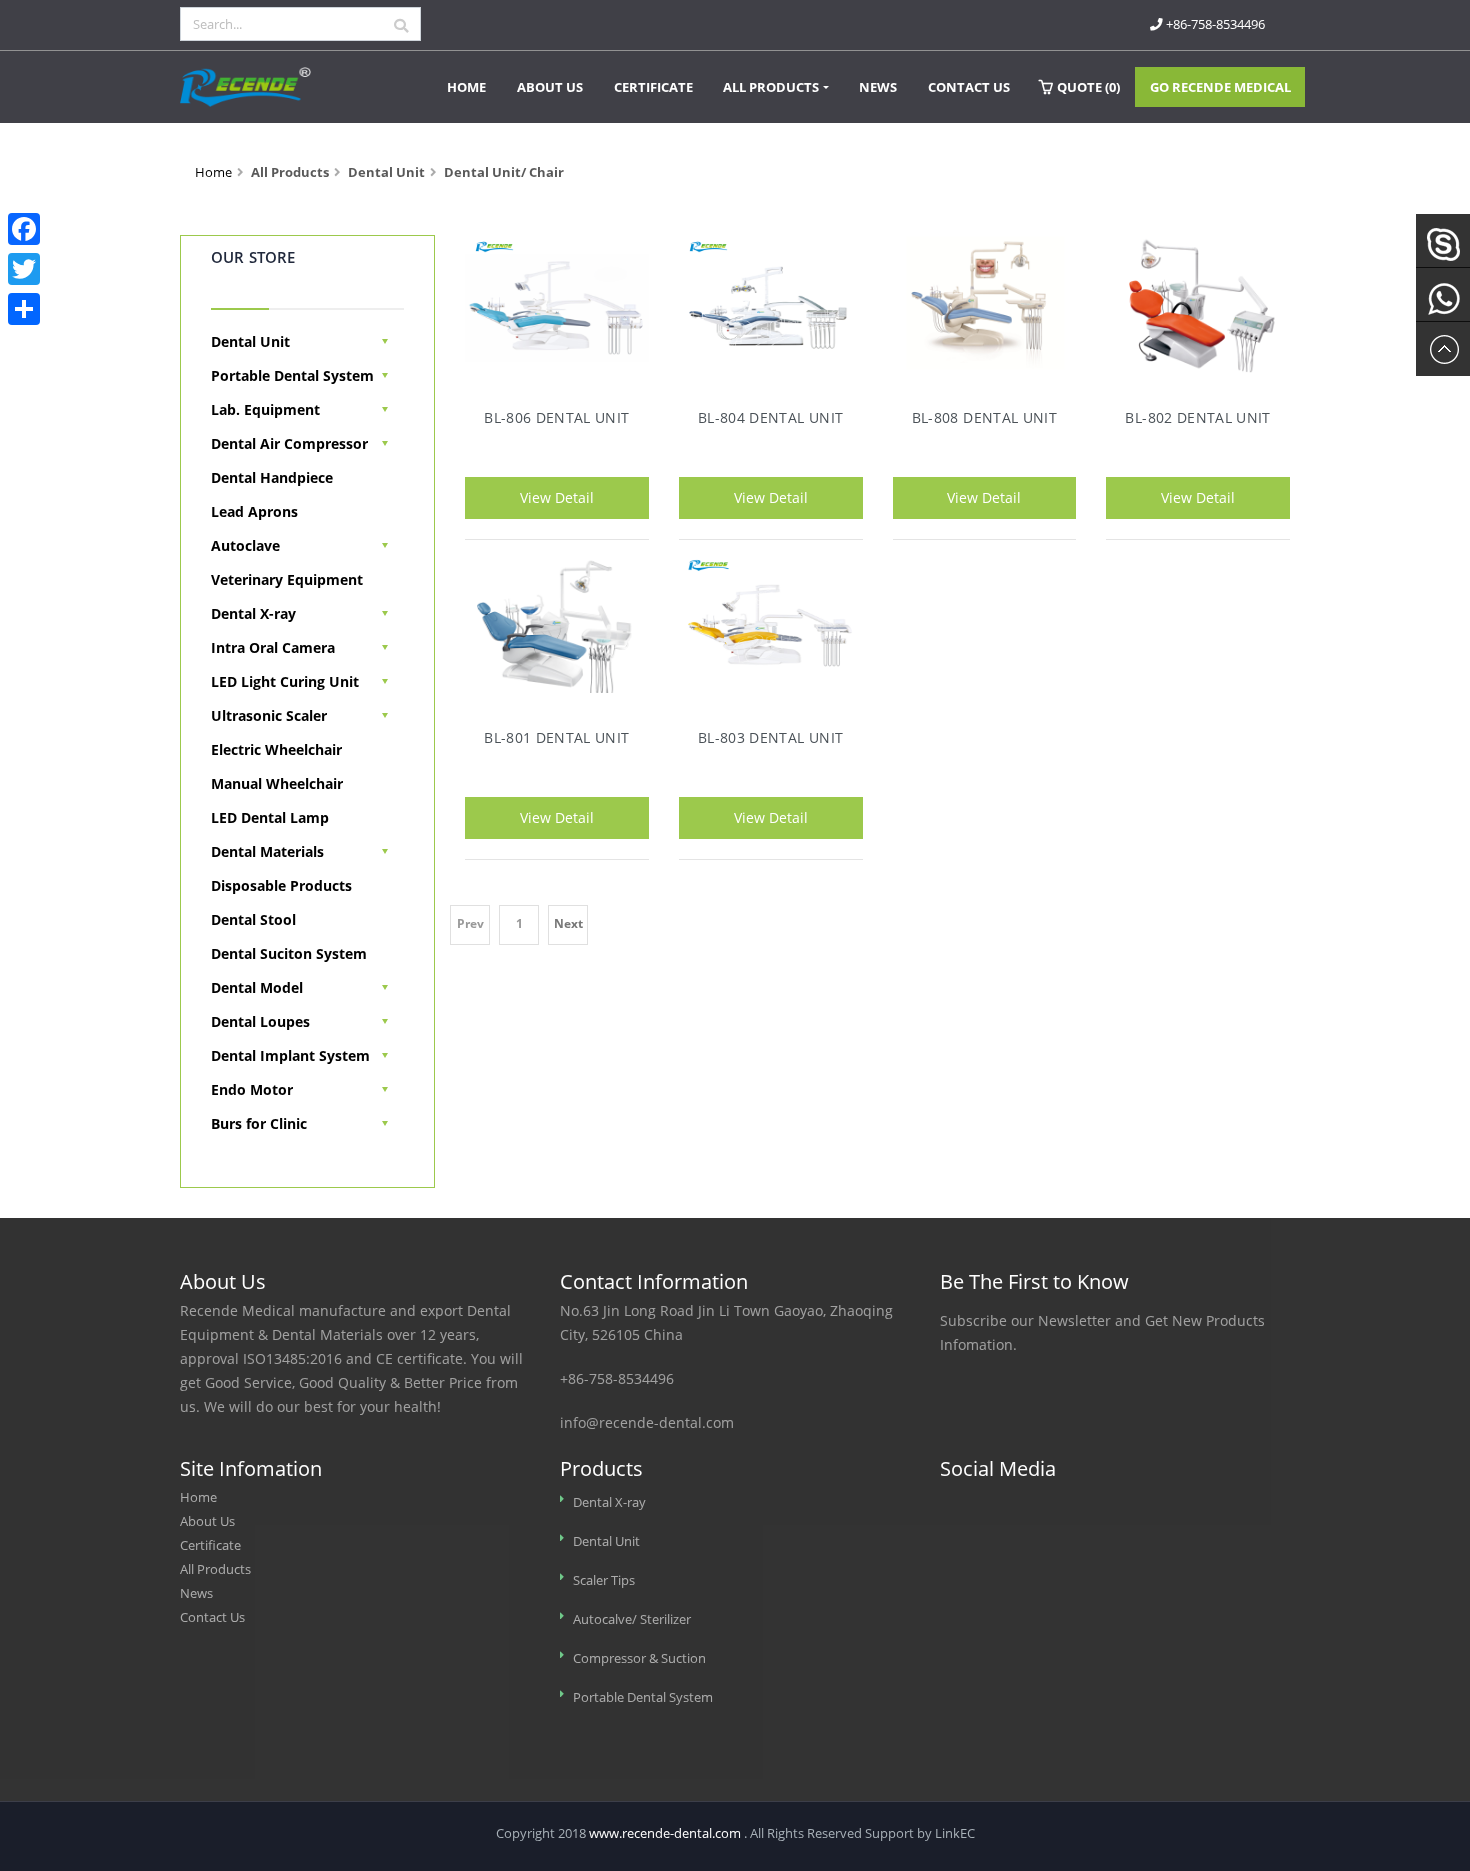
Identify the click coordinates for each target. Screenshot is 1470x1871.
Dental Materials (267, 851)
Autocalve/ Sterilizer (632, 1619)
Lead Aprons (254, 511)
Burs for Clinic (259, 1123)
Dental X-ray (253, 613)
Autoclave (245, 545)
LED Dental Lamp (270, 817)
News (878, 87)
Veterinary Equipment (287, 579)
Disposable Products (281, 885)
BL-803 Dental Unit (770, 737)
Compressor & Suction (639, 1658)
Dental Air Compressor (289, 443)
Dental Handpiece (272, 477)
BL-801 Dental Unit (556, 737)
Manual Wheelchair (277, 783)
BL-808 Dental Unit (984, 417)
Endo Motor (252, 1089)
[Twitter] (24, 269)
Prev (470, 923)
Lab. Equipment (265, 409)
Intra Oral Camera (273, 647)
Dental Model (257, 987)
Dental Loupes (260, 1021)
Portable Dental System (292, 375)
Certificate (653, 87)
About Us (550, 87)
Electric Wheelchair (276, 749)
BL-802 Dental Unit (1197, 417)
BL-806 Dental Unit (556, 417)
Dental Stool (253, 919)
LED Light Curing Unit (285, 681)
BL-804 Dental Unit (770, 417)
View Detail (557, 497)
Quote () (1088, 87)
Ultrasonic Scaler (269, 715)
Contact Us (969, 87)
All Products (771, 87)
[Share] (24, 309)
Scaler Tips (604, 1580)
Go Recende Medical (1220, 87)
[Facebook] (24, 229)
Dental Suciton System (289, 953)
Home (466, 87)
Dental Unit (250, 341)
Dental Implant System (290, 1055)
